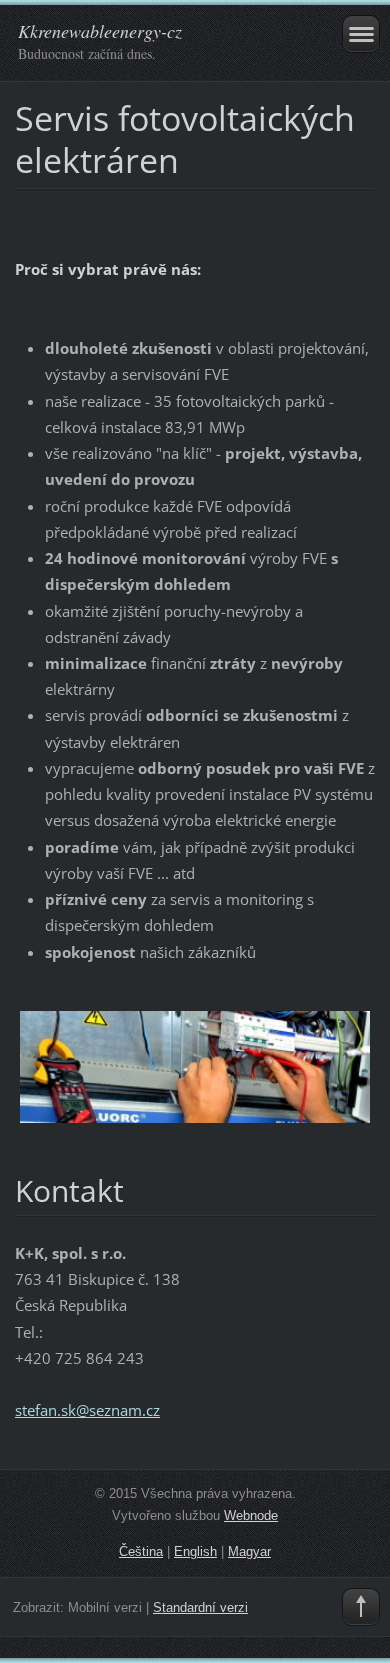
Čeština (141, 1551)
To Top (361, 1607)
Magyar (249, 1551)
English (195, 1551)
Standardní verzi (200, 1607)
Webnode (251, 1515)
